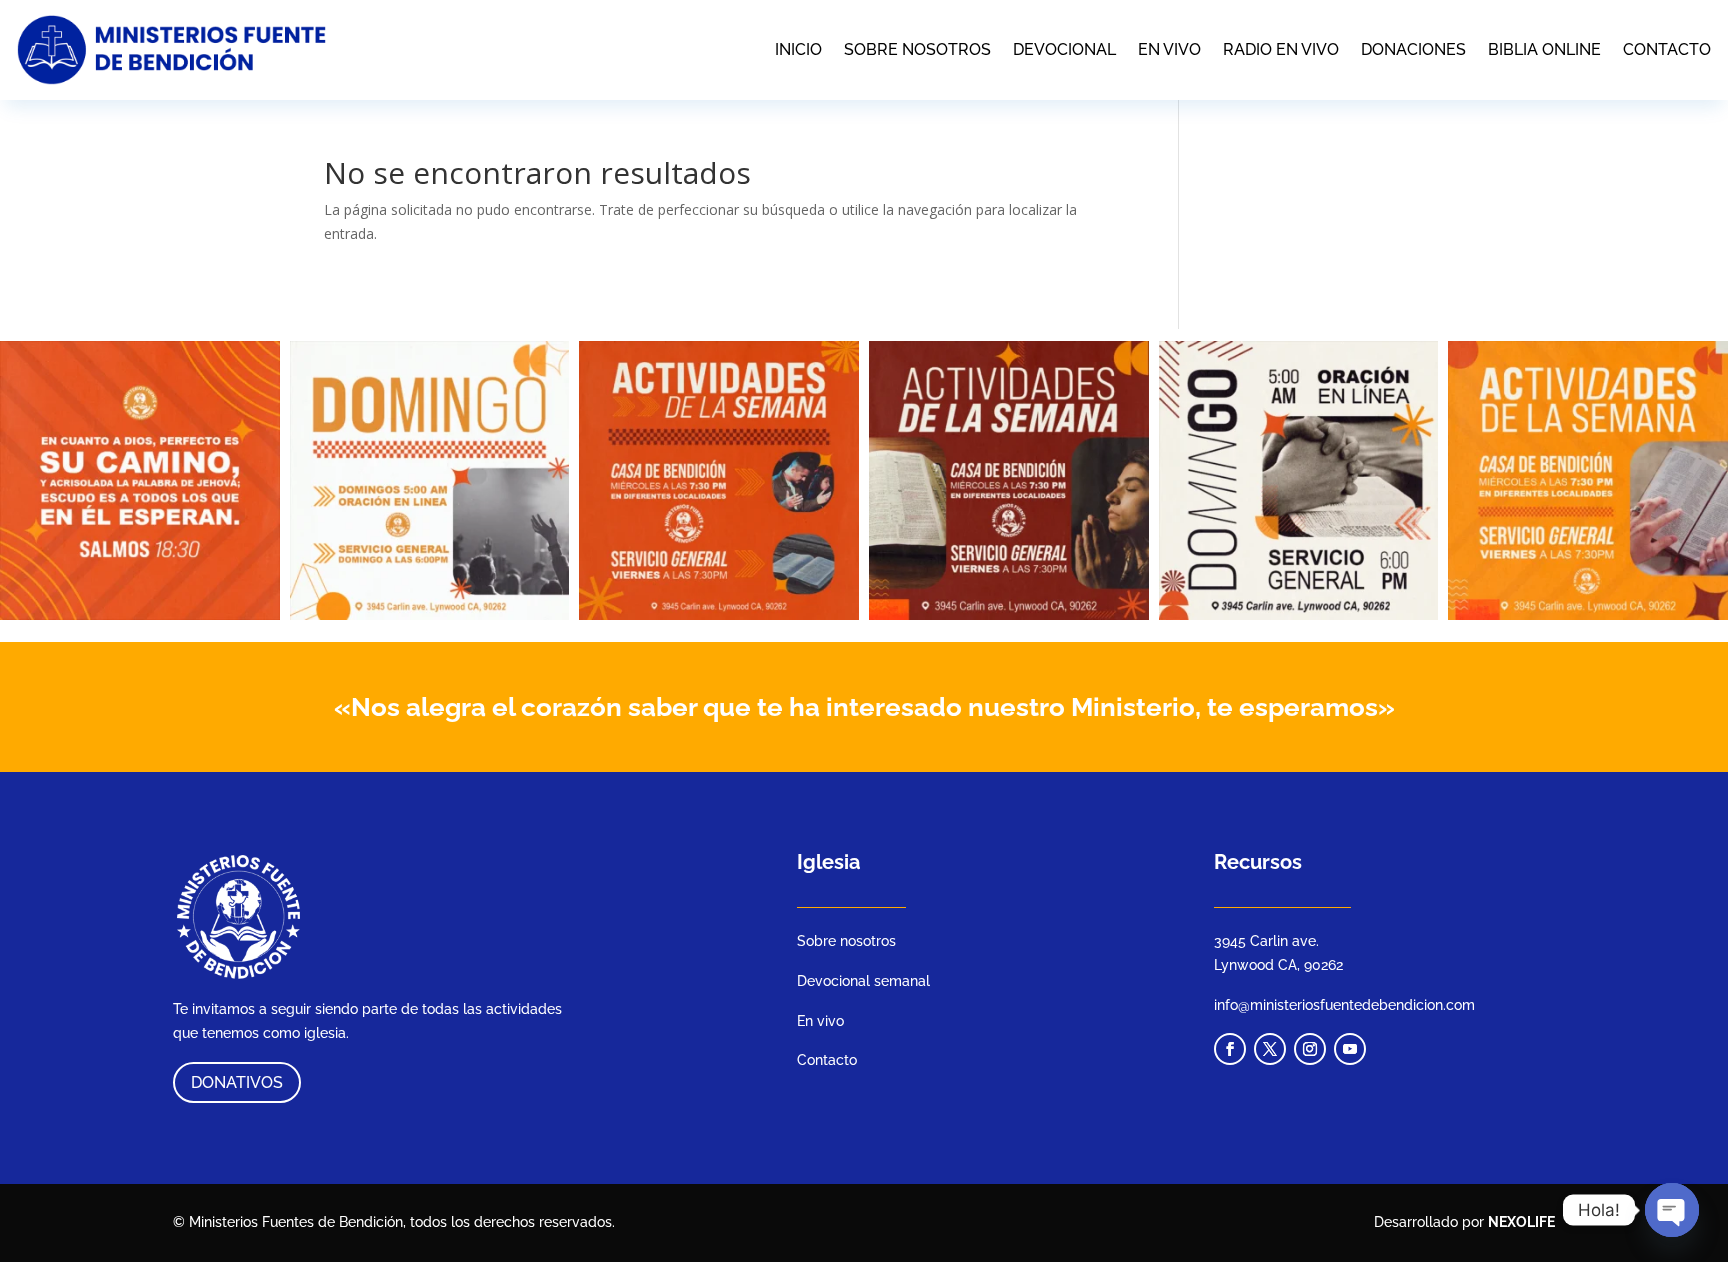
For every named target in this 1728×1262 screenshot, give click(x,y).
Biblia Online (1544, 49)
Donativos (237, 1082)
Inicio (798, 49)
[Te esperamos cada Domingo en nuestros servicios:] (430, 481)
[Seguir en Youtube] (1350, 1049)
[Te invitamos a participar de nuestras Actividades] (719, 481)
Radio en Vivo (1281, 49)
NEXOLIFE (1521, 1222)
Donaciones (1413, 49)
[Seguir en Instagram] (1310, 1049)
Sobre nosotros (917, 49)
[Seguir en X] (1270, 1049)
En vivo (1169, 49)
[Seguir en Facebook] (1230, 1049)
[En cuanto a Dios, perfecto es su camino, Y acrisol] (140, 481)
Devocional (1064, 49)
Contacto (1667, 49)
